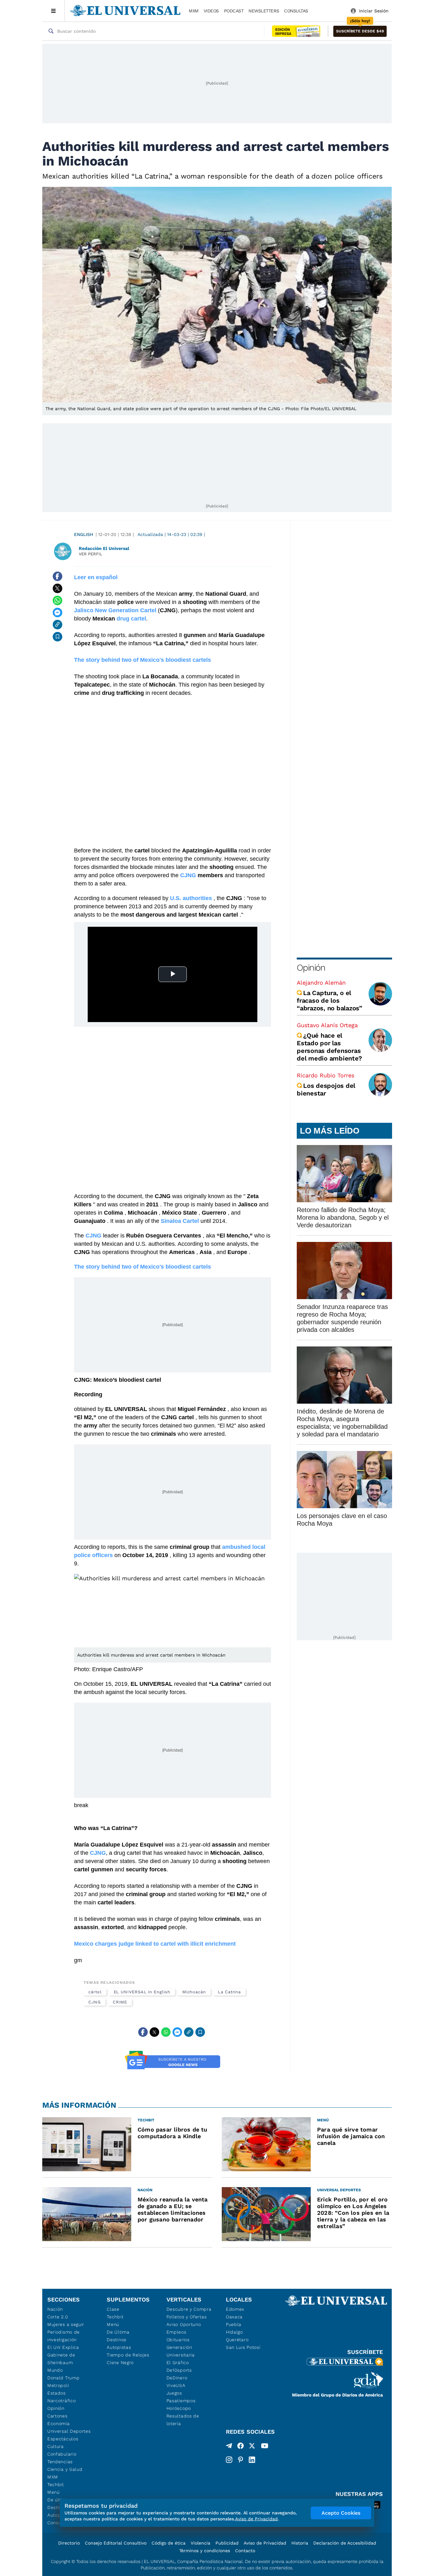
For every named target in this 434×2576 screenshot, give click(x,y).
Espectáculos (63, 2439)
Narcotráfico (61, 2401)
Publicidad (227, 2543)
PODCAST (234, 11)
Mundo (55, 2370)
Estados (57, 2393)
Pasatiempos (181, 2401)
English (84, 534)
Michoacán (194, 1992)
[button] (360, 31)
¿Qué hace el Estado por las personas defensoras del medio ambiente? (329, 1047)
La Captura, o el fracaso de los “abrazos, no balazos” (329, 1000)
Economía (59, 2423)
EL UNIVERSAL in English (142, 1992)
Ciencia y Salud (65, 2469)
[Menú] (54, 11)
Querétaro (237, 2340)
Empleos (176, 2332)
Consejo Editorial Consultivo (116, 2543)
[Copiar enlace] (58, 625)
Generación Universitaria (181, 2351)
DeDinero (177, 2378)
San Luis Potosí (243, 2347)
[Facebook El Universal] (241, 2447)
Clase (113, 2309)
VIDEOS (211, 11)
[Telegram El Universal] (229, 2447)
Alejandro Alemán (321, 983)
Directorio (69, 2543)
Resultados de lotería (183, 2420)
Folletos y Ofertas (187, 2317)
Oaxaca (234, 2317)
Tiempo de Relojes (128, 2355)
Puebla (234, 2324)
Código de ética (169, 2543)
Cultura (56, 2446)
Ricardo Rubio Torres (325, 1075)
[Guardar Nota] (58, 637)
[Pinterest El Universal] (241, 2460)
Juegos (174, 2393)
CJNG (95, 2002)
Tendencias (60, 2462)
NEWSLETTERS (264, 11)
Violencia (200, 2543)
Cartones (58, 2416)
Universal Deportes (69, 2431)
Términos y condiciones (205, 2551)
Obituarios (178, 2340)
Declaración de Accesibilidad (345, 2543)
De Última (118, 2332)
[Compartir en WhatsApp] (58, 600)
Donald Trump (63, 2378)
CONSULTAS (296, 11)
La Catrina (229, 1992)
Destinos (117, 2340)
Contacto (245, 2551)
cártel (95, 1992)
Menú (54, 2492)
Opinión (311, 968)
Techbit (56, 2484)
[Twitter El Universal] (252, 2447)
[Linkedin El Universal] (252, 2460)
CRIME (120, 2002)
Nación (55, 2309)
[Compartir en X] (58, 588)
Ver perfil (91, 554)
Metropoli (58, 2385)
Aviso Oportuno (184, 2324)
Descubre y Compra (189, 2309)
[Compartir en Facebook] (58, 576)
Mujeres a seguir (66, 2324)
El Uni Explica (63, 2347)
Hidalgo (234, 2332)
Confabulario (62, 2454)
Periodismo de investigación (64, 2336)
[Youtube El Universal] (265, 2447)
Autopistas (119, 2347)
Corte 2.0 (58, 2317)
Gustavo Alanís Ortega (327, 1025)
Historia (300, 2543)
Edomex (235, 2309)
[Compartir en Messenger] (58, 613)
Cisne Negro (120, 2362)
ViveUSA (176, 2385)
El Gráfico (178, 2362)
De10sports (179, 2370)
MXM (194, 11)
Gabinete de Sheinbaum (61, 2359)
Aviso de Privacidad (265, 2543)
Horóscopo (179, 2408)
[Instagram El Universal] (229, 2460)
